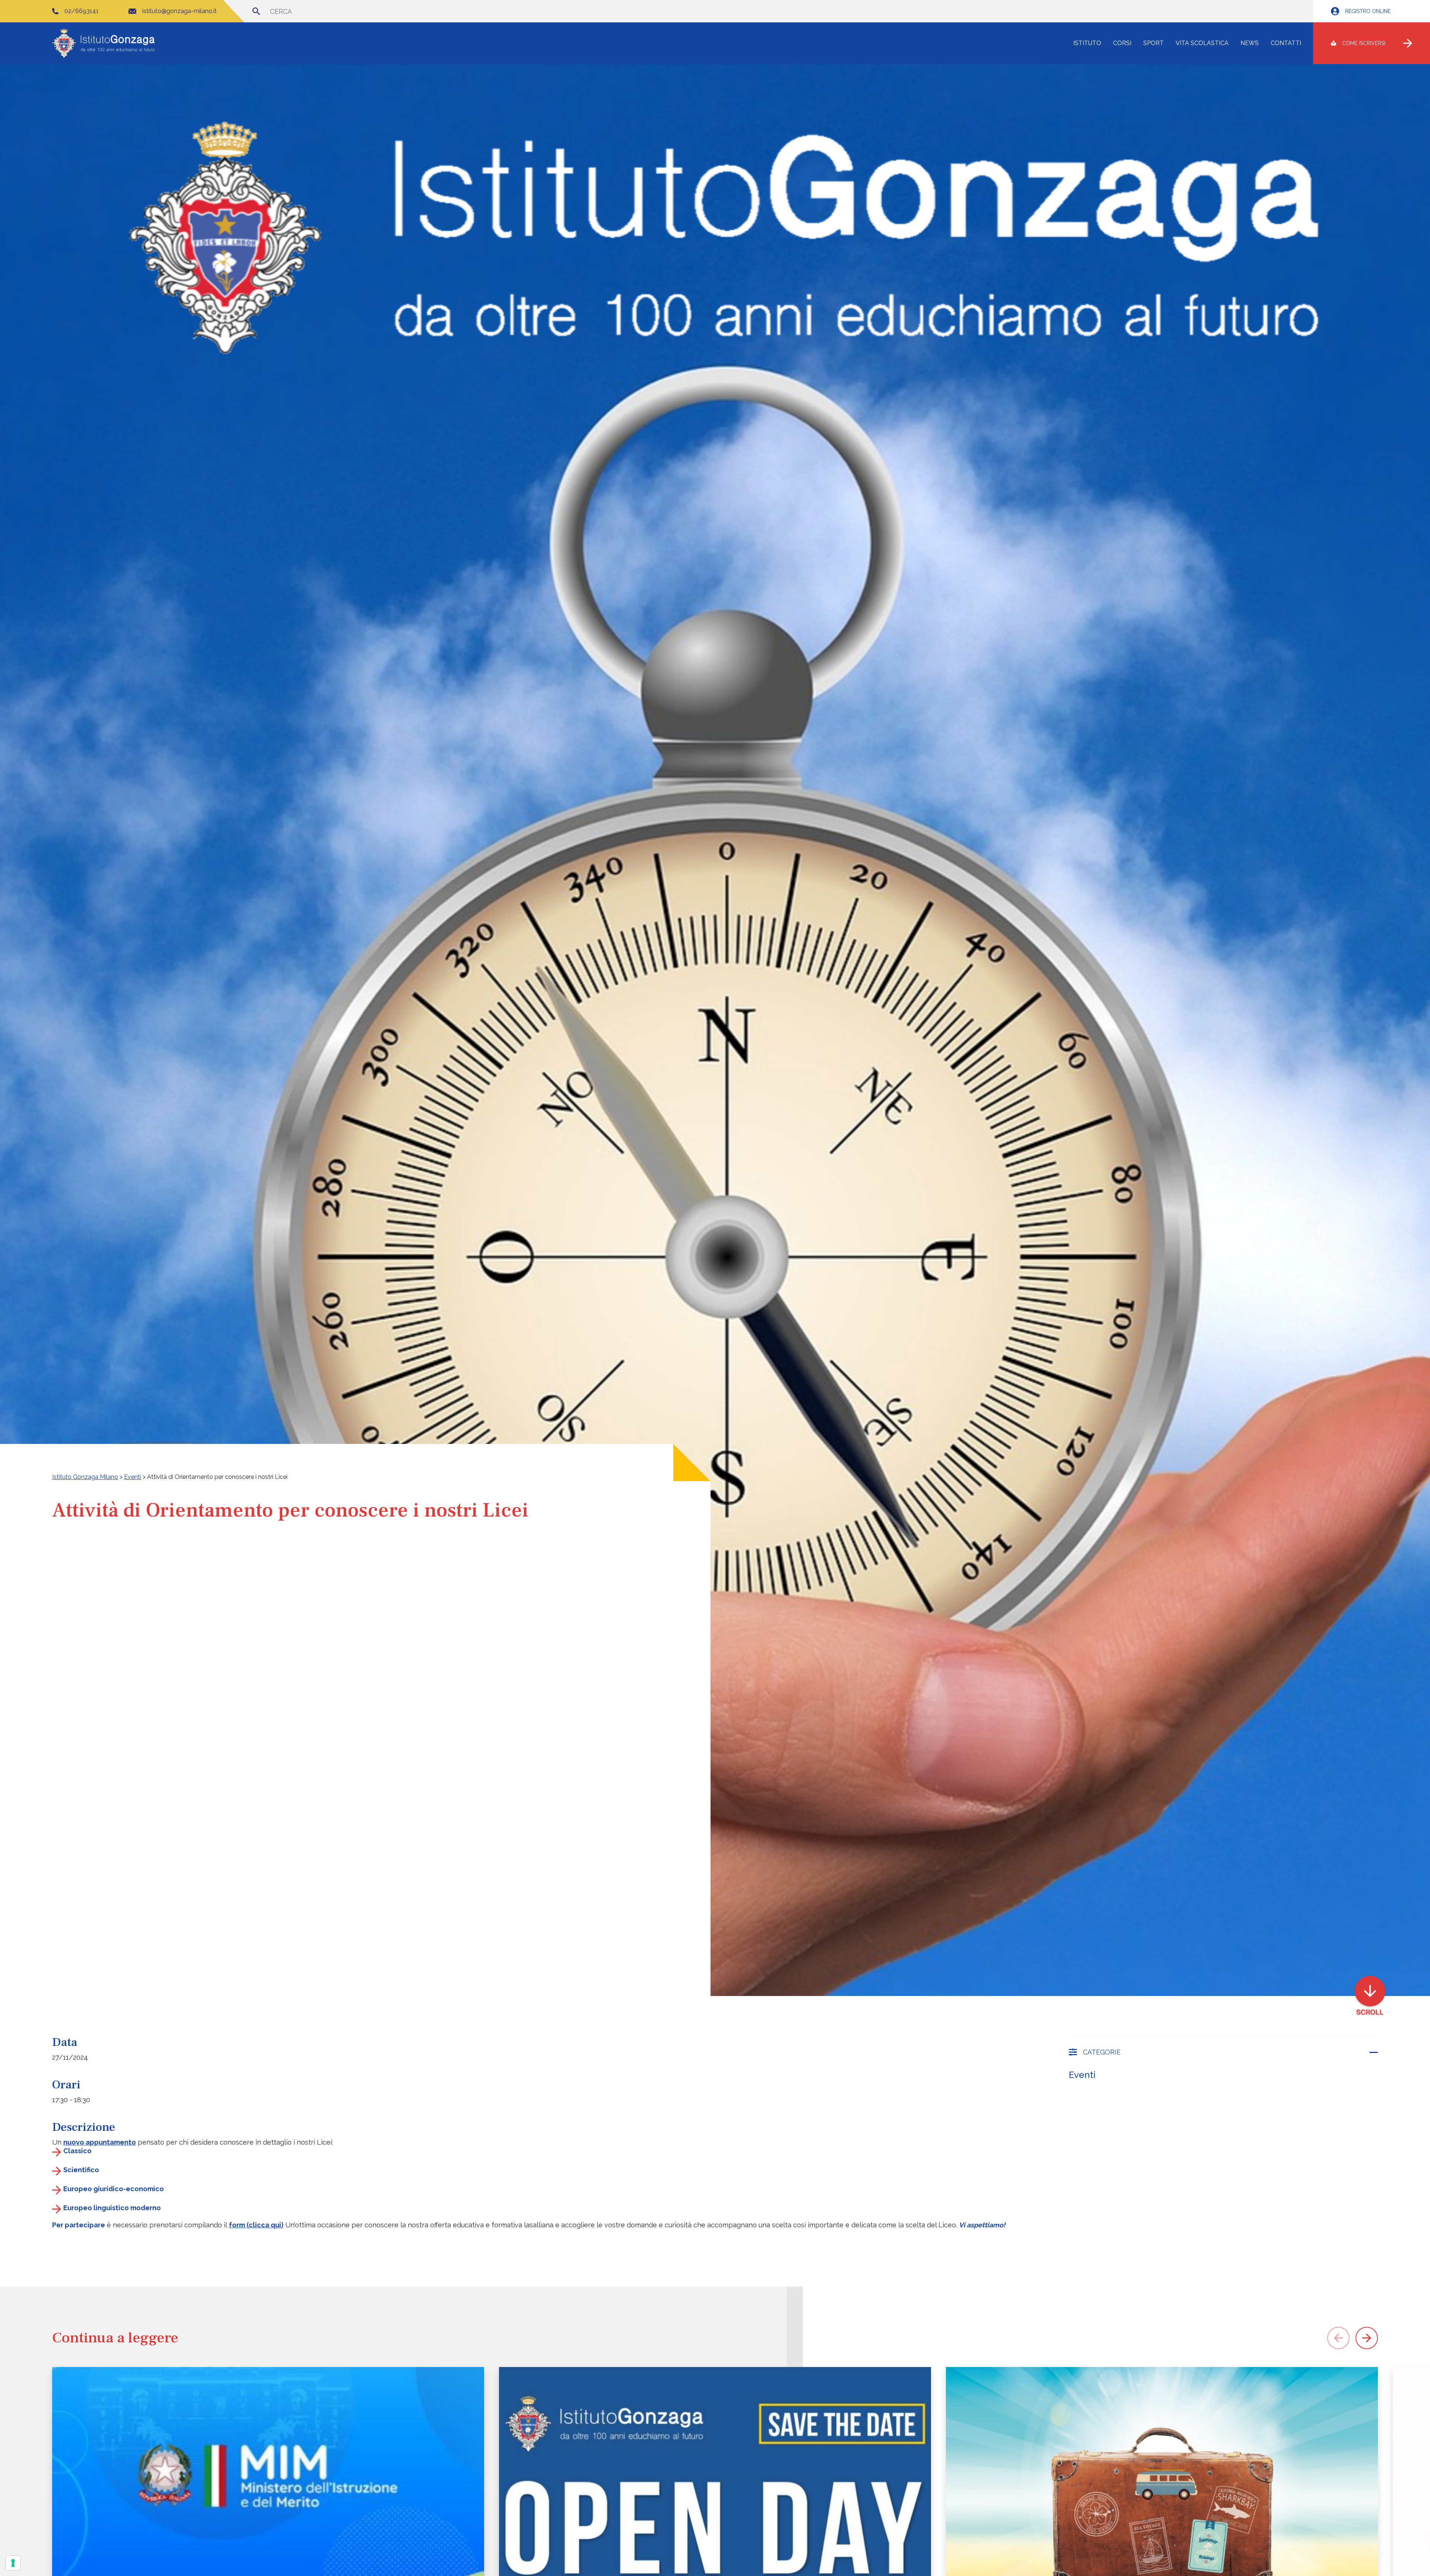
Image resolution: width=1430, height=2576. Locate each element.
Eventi (1082, 2075)
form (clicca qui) (256, 2225)
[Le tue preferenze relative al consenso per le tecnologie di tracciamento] (13, 2563)
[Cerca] (256, 11)
